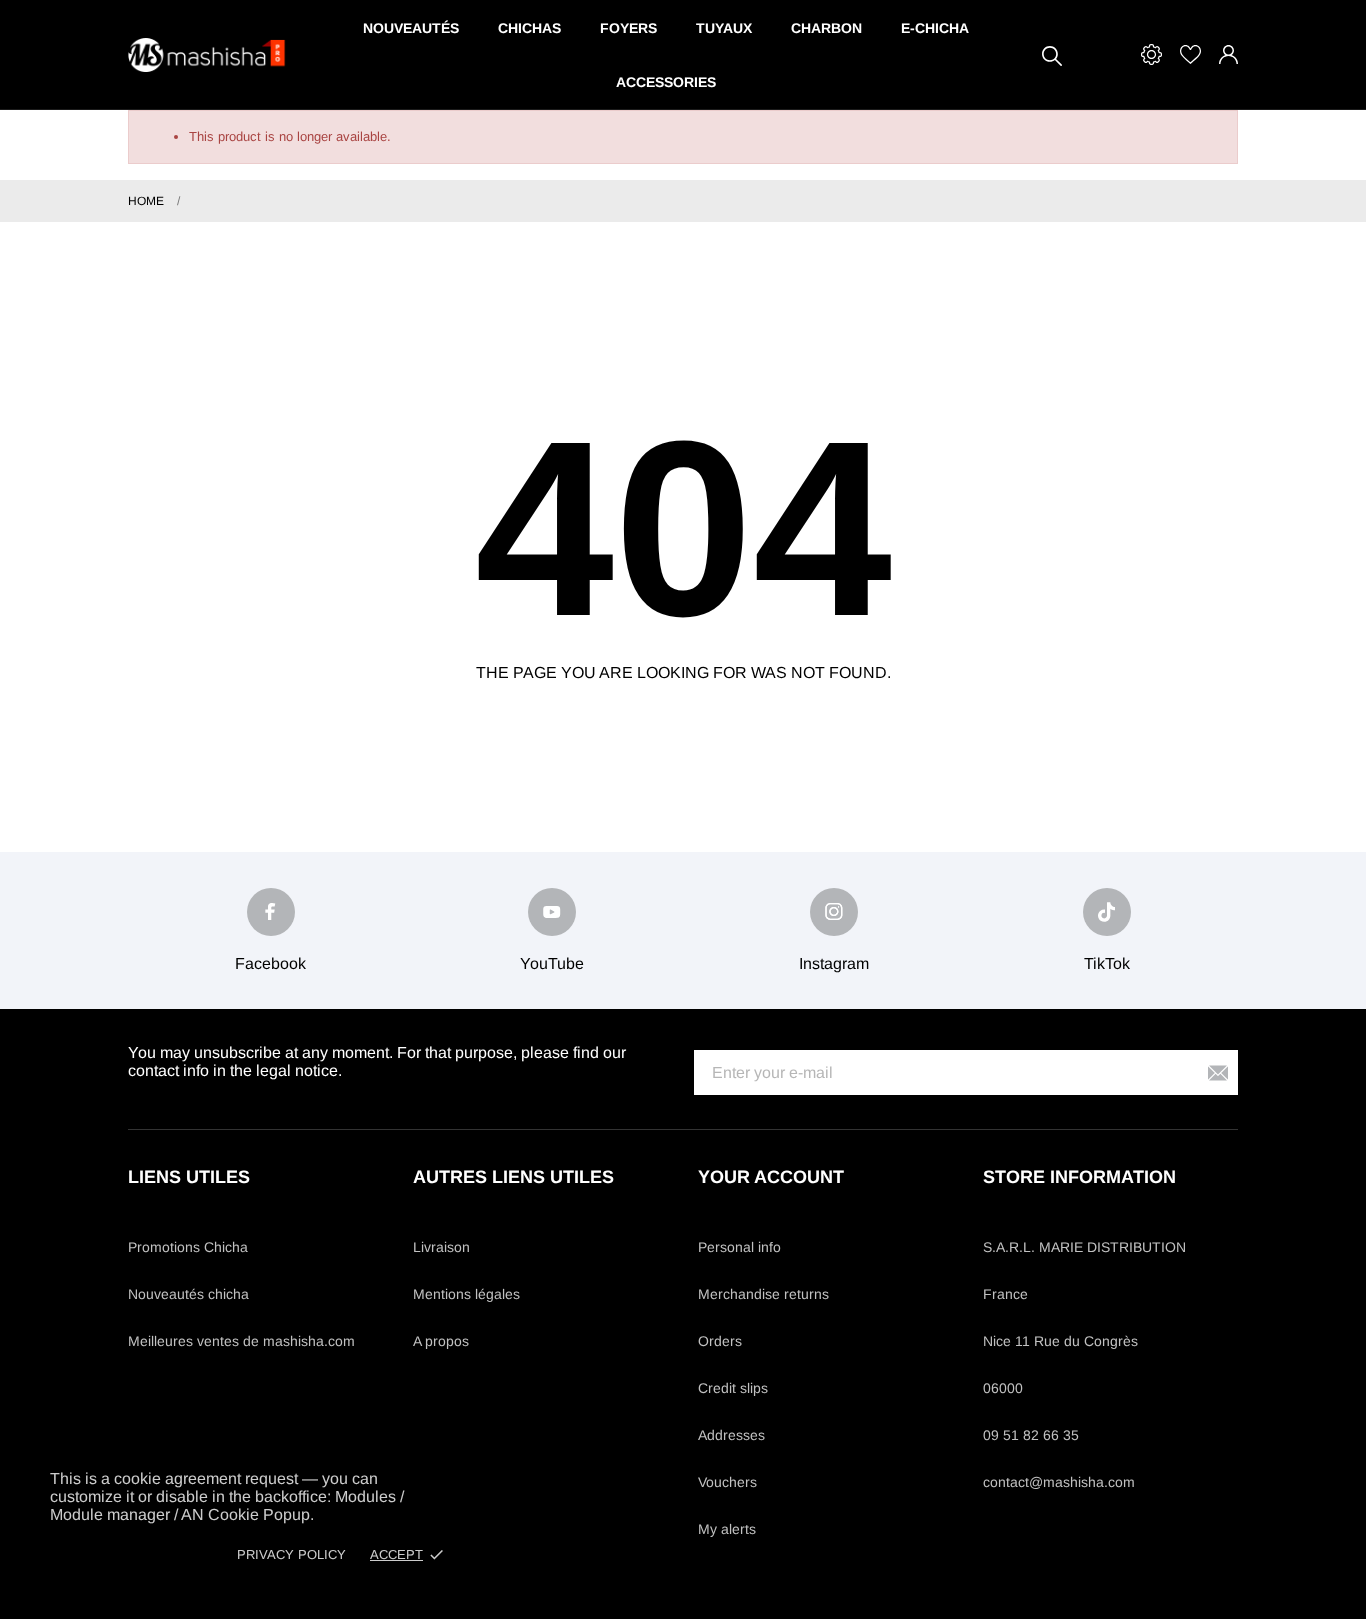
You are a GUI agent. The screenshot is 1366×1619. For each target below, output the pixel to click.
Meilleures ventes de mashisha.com (241, 1341)
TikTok (1107, 963)
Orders (720, 1341)
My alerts (727, 1529)
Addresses (731, 1435)
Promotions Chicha (188, 1247)
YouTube (552, 963)
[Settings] (1151, 54)
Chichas (529, 28)
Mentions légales (466, 1294)
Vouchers (727, 1482)
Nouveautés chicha (188, 1294)
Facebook (270, 963)
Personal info (739, 1247)
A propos (441, 1341)
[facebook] (271, 912)
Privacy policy (291, 1554)
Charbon (826, 28)
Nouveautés (411, 28)
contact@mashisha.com (1059, 1482)
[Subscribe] (1218, 1072)
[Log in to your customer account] (1228, 54)
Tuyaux (724, 28)
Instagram (834, 963)
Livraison (441, 1247)
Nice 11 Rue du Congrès (1060, 1341)
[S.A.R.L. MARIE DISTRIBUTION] (208, 55)
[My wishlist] (1190, 54)
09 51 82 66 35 (1031, 1435)
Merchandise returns (763, 1294)
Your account (771, 1177)
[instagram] (834, 912)
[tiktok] (1107, 912)
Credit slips (733, 1388)
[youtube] (552, 912)
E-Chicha (935, 28)
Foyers (628, 28)
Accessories (666, 82)
